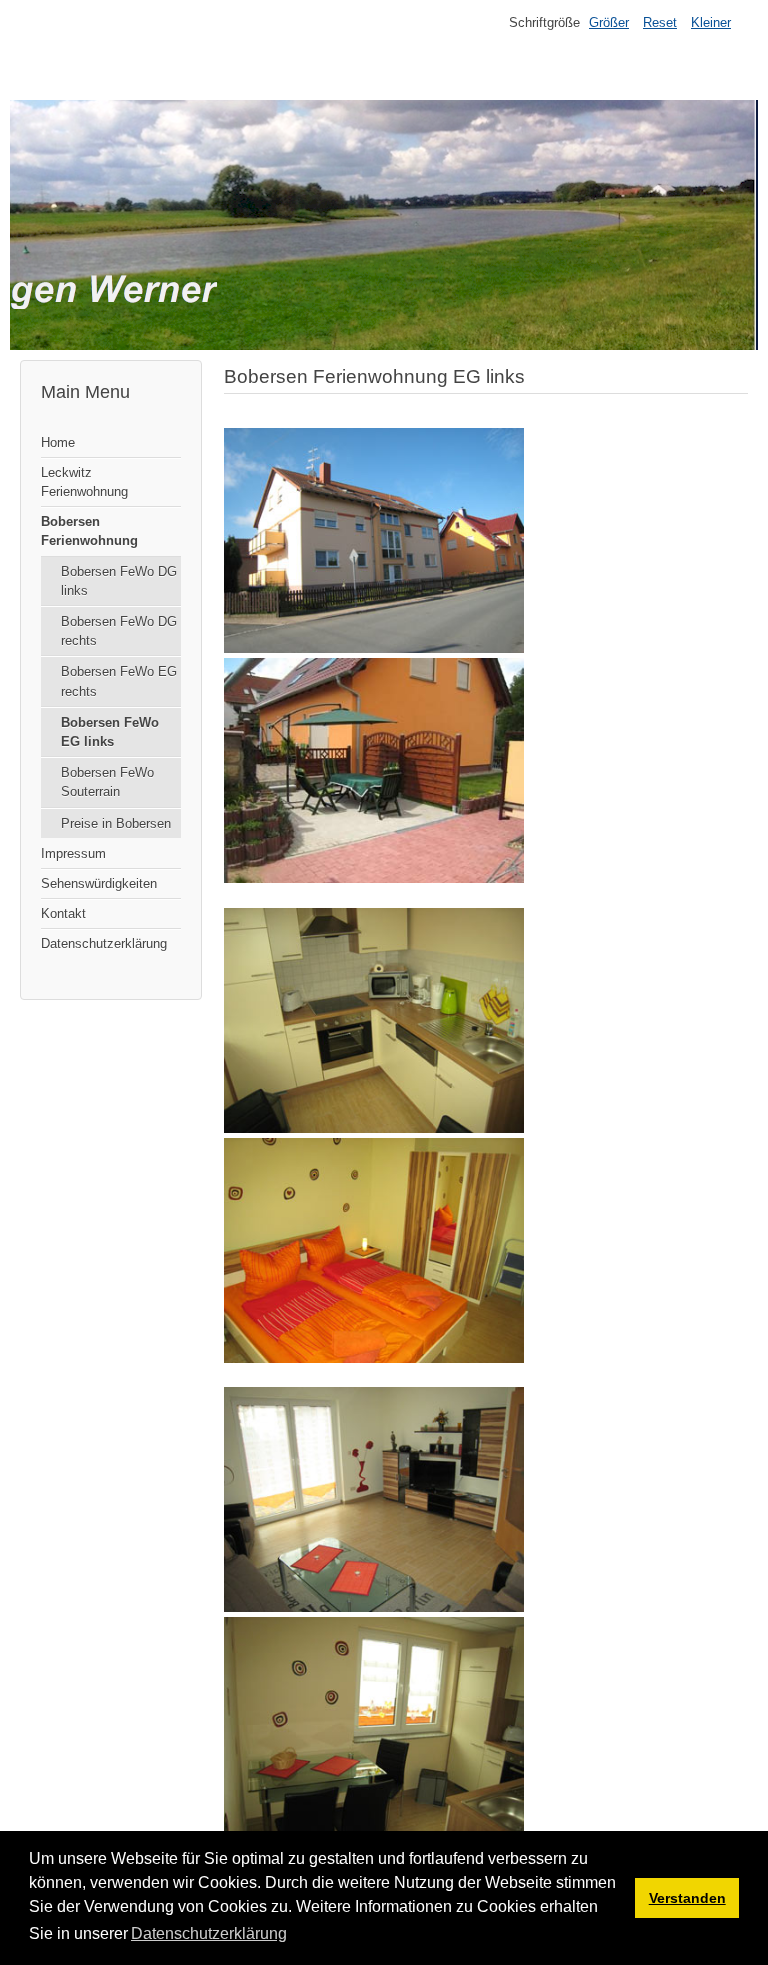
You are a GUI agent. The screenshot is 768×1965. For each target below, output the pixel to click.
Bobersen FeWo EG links (110, 732)
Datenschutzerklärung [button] (209, 1933)
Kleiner (711, 22)
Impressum (73, 853)
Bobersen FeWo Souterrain (107, 782)
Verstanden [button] (687, 1898)
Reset (660, 22)
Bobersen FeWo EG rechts (119, 681)
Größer (609, 22)
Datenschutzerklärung (104, 943)
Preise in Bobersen (116, 823)
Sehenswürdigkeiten (99, 883)
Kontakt (63, 913)
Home (58, 442)
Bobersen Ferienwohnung (89, 531)
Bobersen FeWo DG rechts (119, 631)
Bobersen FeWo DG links (119, 581)
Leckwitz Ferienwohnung (84, 482)
